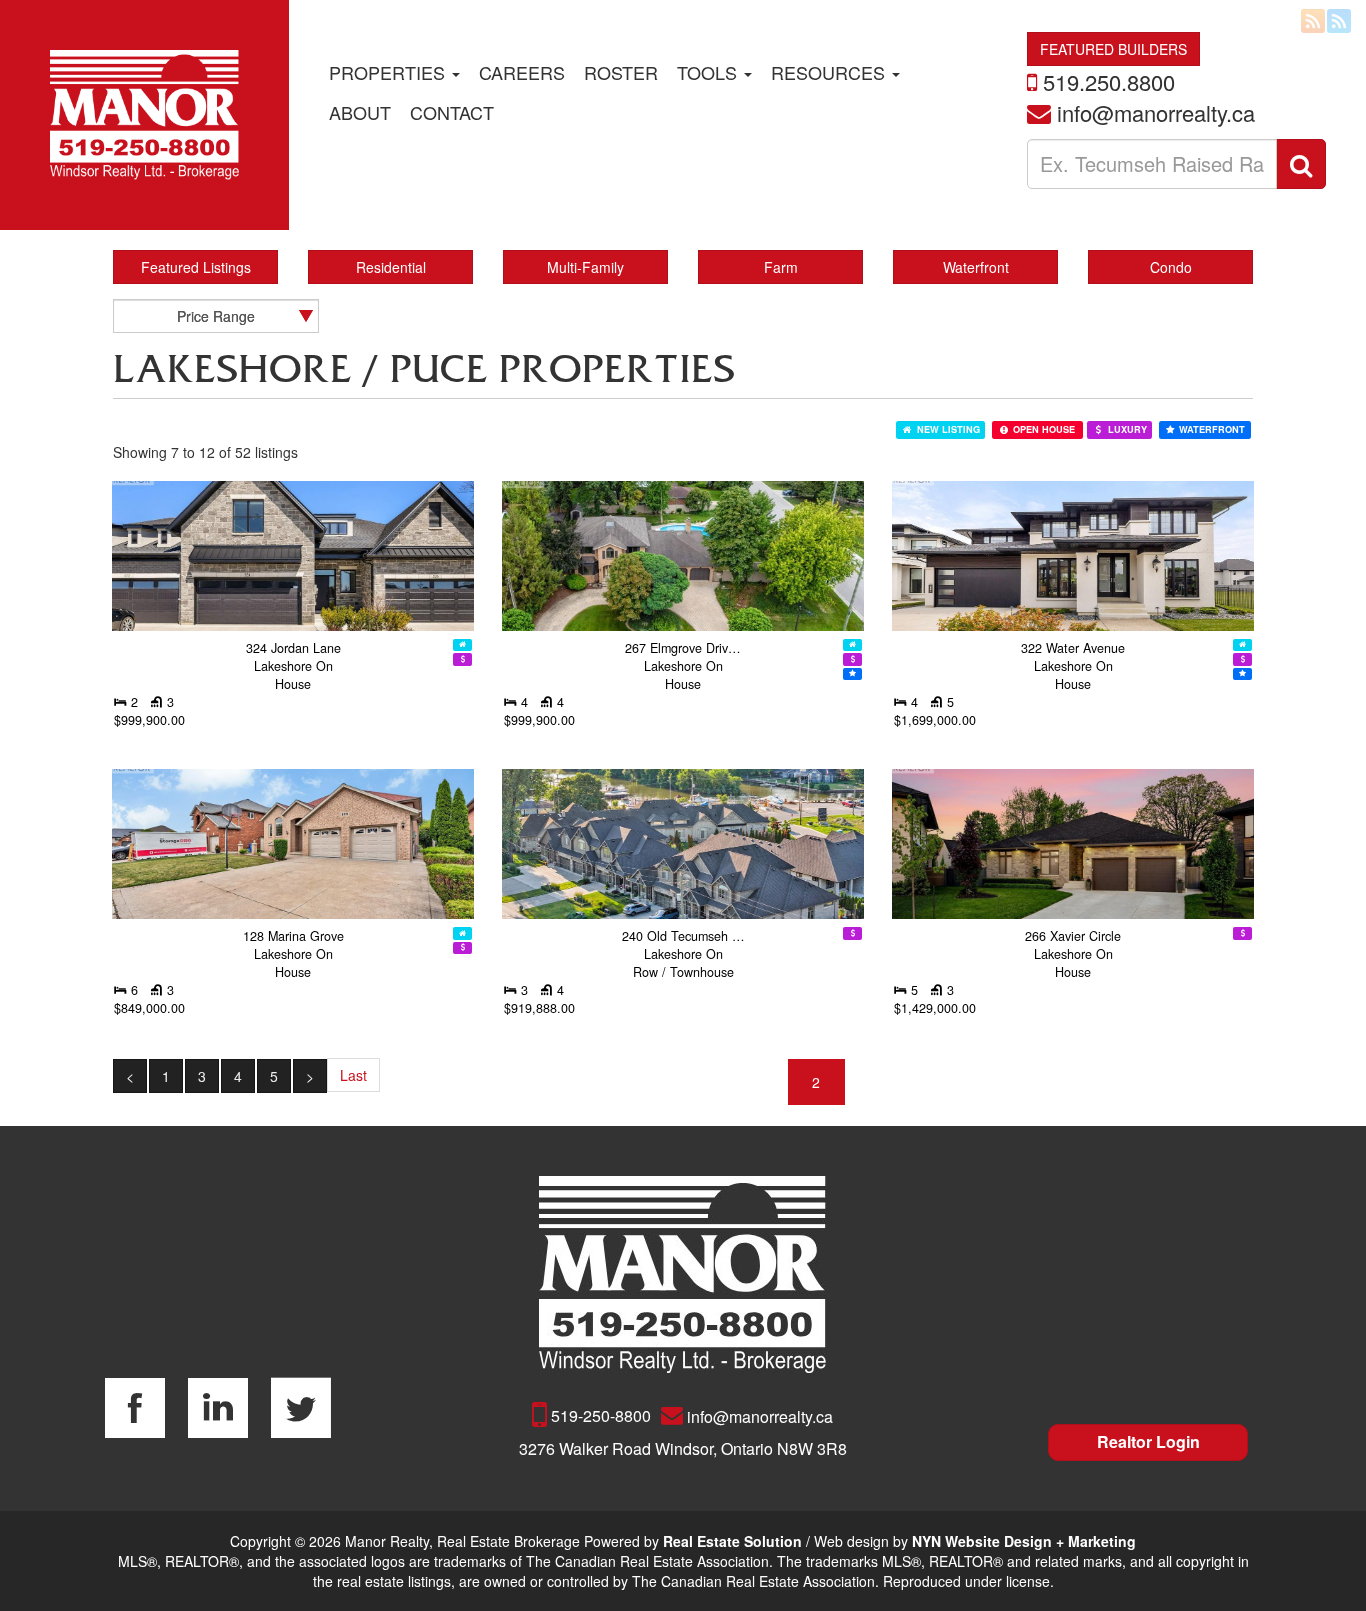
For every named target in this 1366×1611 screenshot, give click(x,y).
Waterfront (976, 267)
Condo (1171, 267)
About (360, 112)
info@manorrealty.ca (1156, 112)
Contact (452, 112)
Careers (522, 72)
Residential (391, 267)
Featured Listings (196, 267)
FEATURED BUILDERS (1113, 49)
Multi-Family (585, 267)
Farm (781, 267)
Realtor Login (1148, 1441)
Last (353, 1075)
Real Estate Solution (732, 1541)
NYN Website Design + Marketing (1024, 1541)
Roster (621, 72)
